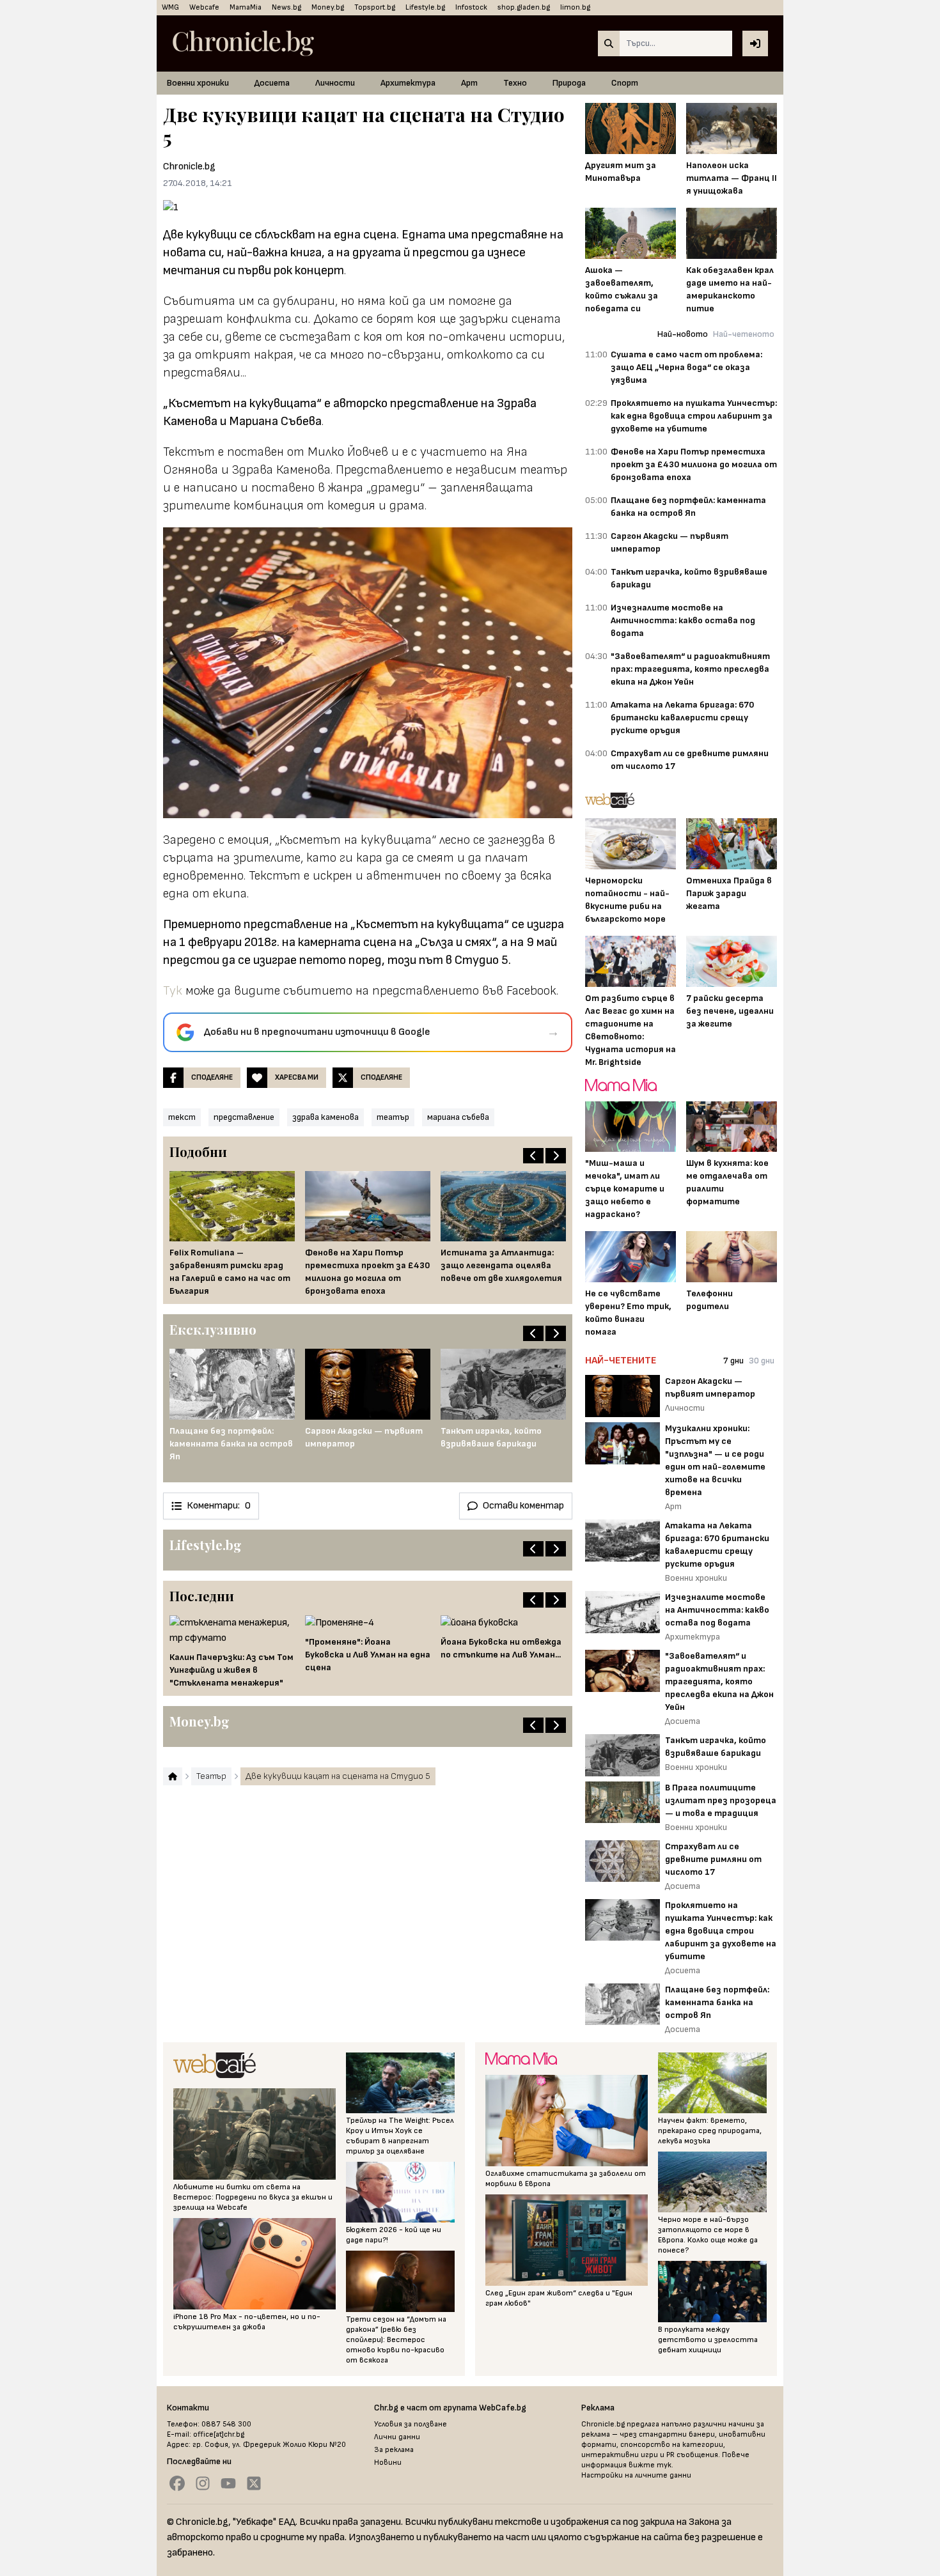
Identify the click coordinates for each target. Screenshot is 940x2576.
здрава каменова (325, 1117)
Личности (335, 83)
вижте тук (650, 2465)
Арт (469, 83)
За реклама (394, 2450)
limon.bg (575, 7)
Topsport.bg (375, 7)
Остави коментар (523, 1506)
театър (393, 1117)
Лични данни (397, 2437)
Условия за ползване (411, 2424)
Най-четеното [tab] (744, 334)
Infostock (471, 7)
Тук (174, 991)
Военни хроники (198, 83)
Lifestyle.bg (425, 7)
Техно (515, 83)
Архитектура (408, 83)
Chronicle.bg (189, 167)
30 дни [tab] (762, 1361)
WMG (170, 7)
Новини (388, 2463)
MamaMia (246, 7)
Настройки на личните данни (636, 2475)
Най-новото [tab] (683, 334)
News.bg (286, 7)
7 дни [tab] (733, 1361)
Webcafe (204, 7)
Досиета (272, 83)
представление (244, 1117)
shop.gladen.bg (524, 7)
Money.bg (328, 7)
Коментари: (219, 1506)
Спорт (625, 83)
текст (182, 1117)
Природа (569, 83)
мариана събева (458, 1117)
